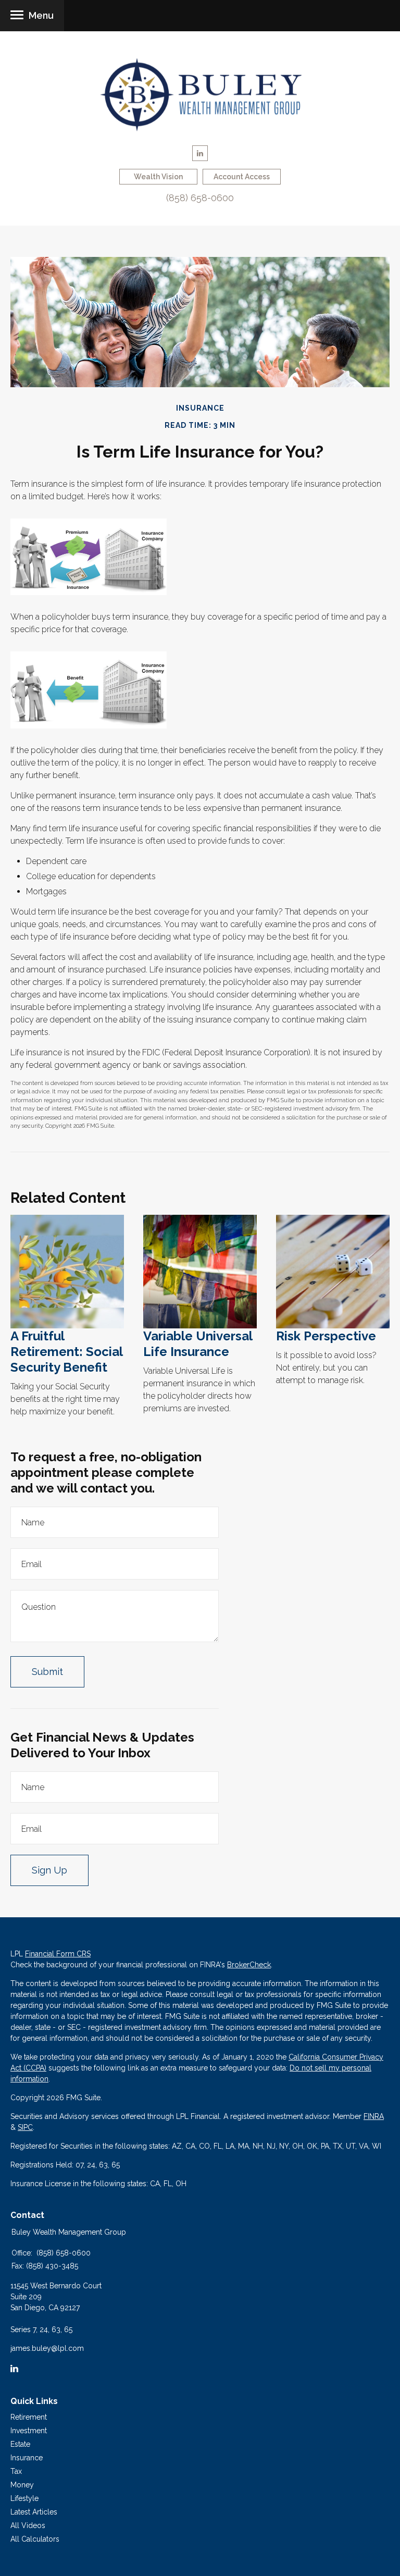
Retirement (29, 2417)
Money (22, 2485)
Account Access (242, 177)
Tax (16, 2471)
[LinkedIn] (14, 2369)
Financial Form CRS (58, 1954)
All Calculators (35, 2539)
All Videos (28, 2525)
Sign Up (49, 1870)
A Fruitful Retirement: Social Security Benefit (66, 1352)
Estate (20, 2444)
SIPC (25, 2127)
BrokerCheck (249, 1965)
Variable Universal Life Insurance (198, 1344)
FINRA (374, 2116)
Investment (29, 2431)
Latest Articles (34, 2512)
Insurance (27, 2458)
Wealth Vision (158, 177)
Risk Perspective (326, 1336)
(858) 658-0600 (200, 198)
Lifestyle (24, 2498)
